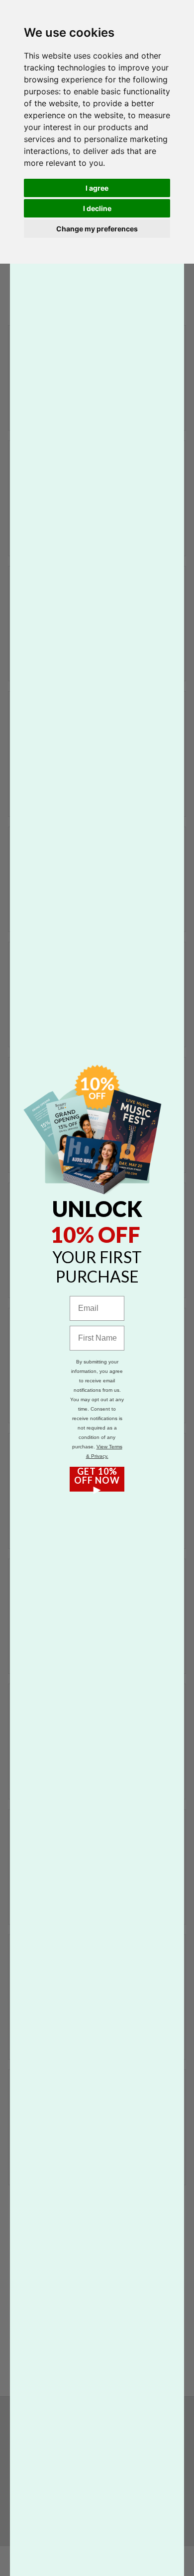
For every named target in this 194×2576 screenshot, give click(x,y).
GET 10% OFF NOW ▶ (97, 1479)
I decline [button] (97, 208)
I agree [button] (97, 188)
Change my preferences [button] (97, 229)
